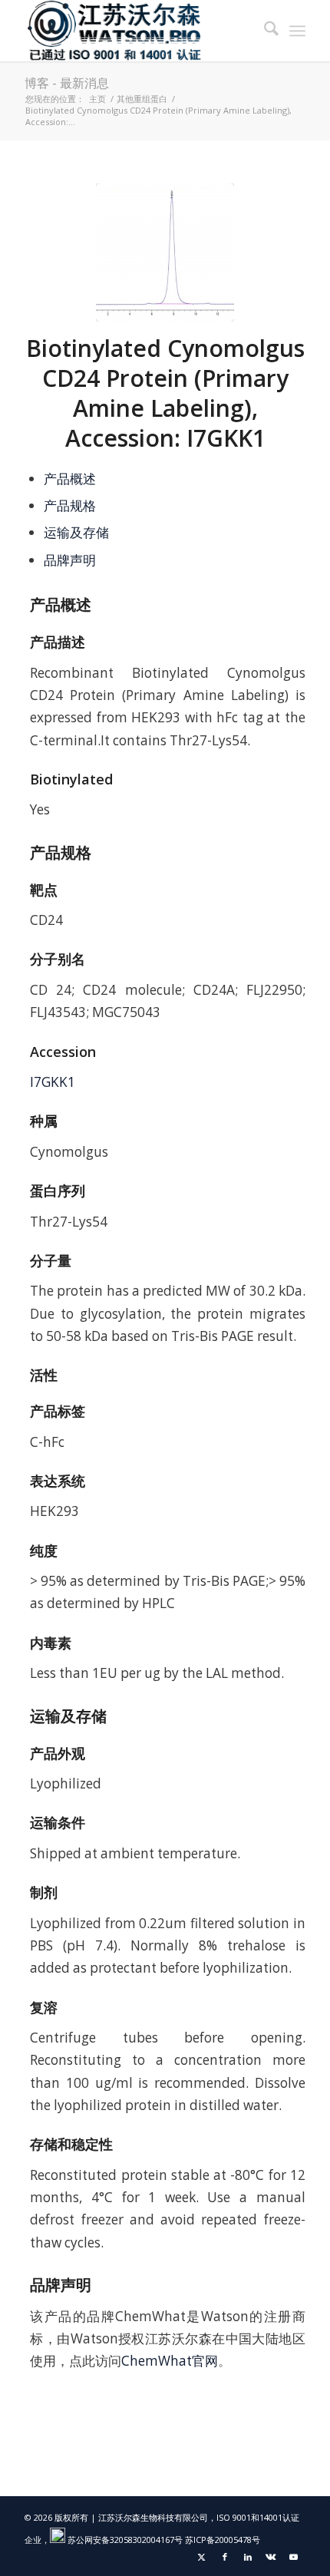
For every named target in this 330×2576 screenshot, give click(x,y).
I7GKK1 (53, 1082)
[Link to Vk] (271, 2557)
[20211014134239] (165, 253)
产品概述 (70, 479)
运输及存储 (76, 532)
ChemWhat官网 (170, 2361)
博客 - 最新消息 (67, 83)
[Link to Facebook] (225, 2557)
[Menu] (297, 31)
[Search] (264, 31)
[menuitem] (264, 31)
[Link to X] (202, 2557)
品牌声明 (70, 560)
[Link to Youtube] (294, 2557)
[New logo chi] (137, 31)
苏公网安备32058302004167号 (124, 2540)
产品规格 (70, 505)
